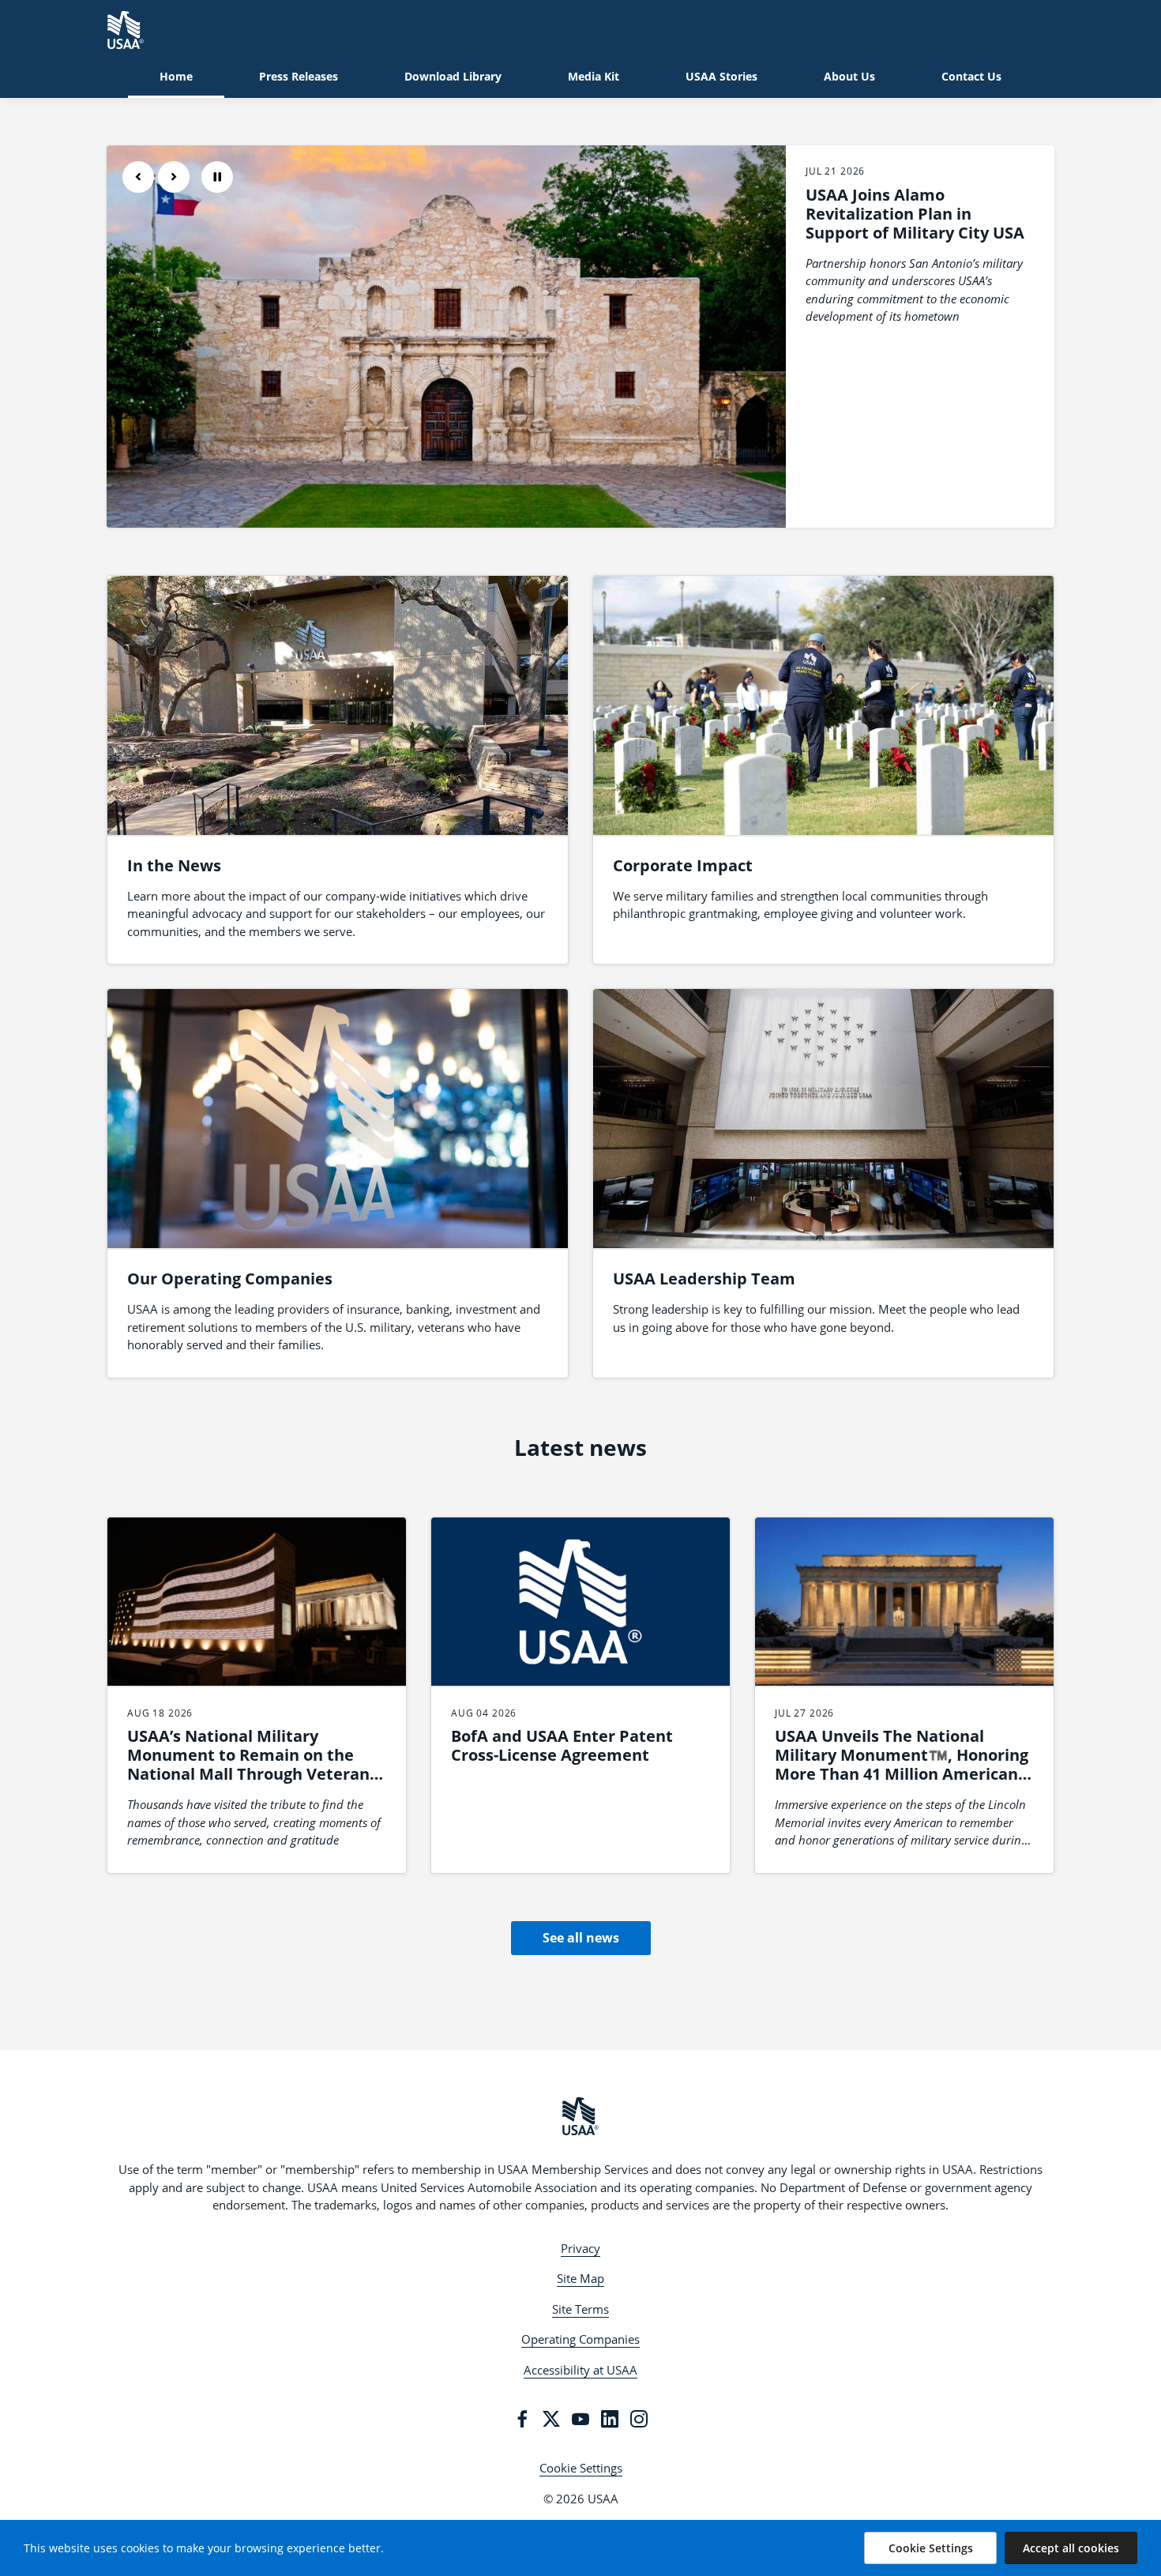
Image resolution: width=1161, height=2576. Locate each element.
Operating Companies (580, 2339)
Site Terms (580, 2309)
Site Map (580, 2278)
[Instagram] (639, 2419)
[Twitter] (551, 2419)
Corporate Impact (683, 865)
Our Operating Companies (230, 1279)
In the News (174, 865)
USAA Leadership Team (704, 1279)
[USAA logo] (580, 2116)
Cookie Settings (581, 2468)
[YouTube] (580, 2419)
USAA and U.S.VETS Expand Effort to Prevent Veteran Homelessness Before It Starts (911, 223)
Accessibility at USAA (580, 2370)
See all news (581, 1938)
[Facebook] (522, 2419)
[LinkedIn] (610, 2419)
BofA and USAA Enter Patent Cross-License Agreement (562, 1745)
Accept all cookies (1071, 2548)
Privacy (580, 2248)
